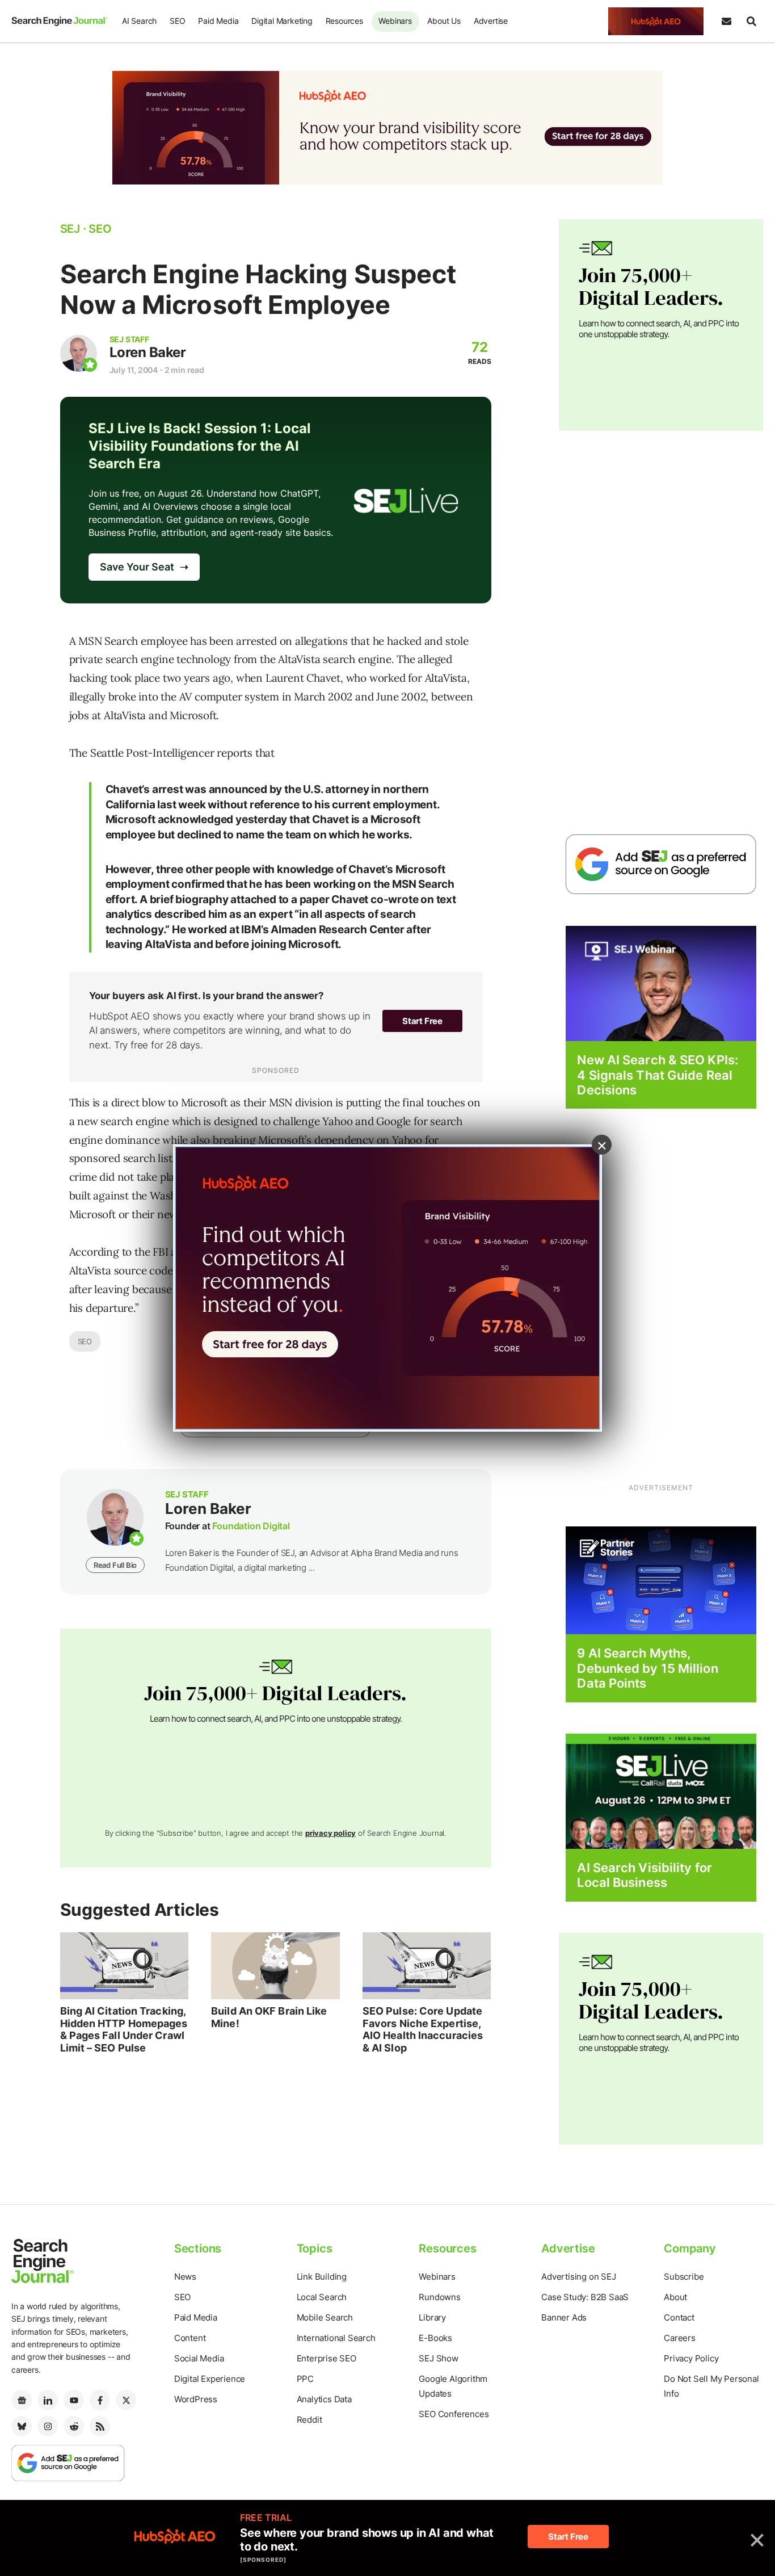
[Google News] (22, 2400)
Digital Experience (210, 2379)
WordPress (196, 2399)
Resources (344, 21)
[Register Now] (661, 983)
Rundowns (439, 2297)
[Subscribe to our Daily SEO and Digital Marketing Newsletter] (726, 22)
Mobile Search (325, 2317)
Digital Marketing (282, 21)
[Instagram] (48, 2426)
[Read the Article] (125, 1966)
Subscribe (684, 2277)
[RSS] (100, 2426)
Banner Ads (564, 2317)
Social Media (199, 2358)
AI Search (139, 21)
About (675, 2297)
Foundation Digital (251, 1526)
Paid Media (218, 21)
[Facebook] (100, 2400)
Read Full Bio (115, 1565)
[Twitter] (126, 2400)
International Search (336, 2338)
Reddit (309, 2420)
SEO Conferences (454, 2414)
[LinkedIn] (48, 2400)
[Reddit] (74, 2426)
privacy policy (330, 1833)
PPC (305, 2379)
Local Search (322, 2297)
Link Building (322, 2277)
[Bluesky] (22, 2426)
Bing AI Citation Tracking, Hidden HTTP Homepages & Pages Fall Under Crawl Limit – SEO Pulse (124, 2029)
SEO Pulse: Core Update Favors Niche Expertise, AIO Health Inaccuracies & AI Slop (423, 2029)
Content (190, 2338)
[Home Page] (60, 21)
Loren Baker (148, 352)
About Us (444, 21)
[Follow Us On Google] (661, 864)
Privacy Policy (691, 2358)
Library (432, 2317)
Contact (679, 2317)
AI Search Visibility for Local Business (644, 1875)
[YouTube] (74, 2400)
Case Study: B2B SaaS (585, 2297)
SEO (177, 21)
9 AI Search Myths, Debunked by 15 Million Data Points (647, 1668)
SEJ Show (438, 2358)
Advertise (491, 21)
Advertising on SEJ (578, 2277)
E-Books (435, 2338)
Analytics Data (324, 2399)
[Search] (751, 22)
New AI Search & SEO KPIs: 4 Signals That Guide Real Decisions (658, 1075)
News (185, 2277)
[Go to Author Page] (79, 353)
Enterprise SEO (327, 2358)
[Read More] (661, 1580)
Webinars (395, 21)
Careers (680, 2338)
